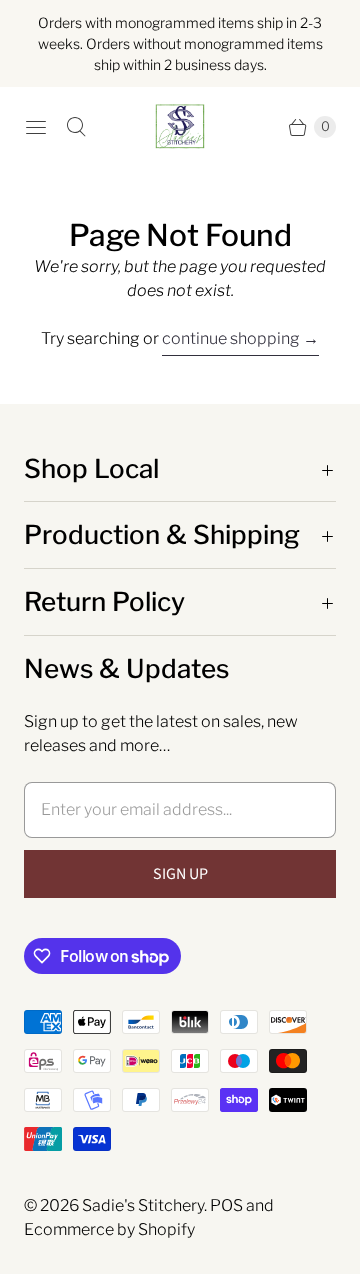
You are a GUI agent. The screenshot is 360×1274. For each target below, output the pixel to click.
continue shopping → (240, 338)
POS (226, 1205)
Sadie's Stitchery (143, 1205)
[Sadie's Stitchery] (180, 127)
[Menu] (36, 127)
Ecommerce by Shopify (109, 1229)
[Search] (76, 127)
